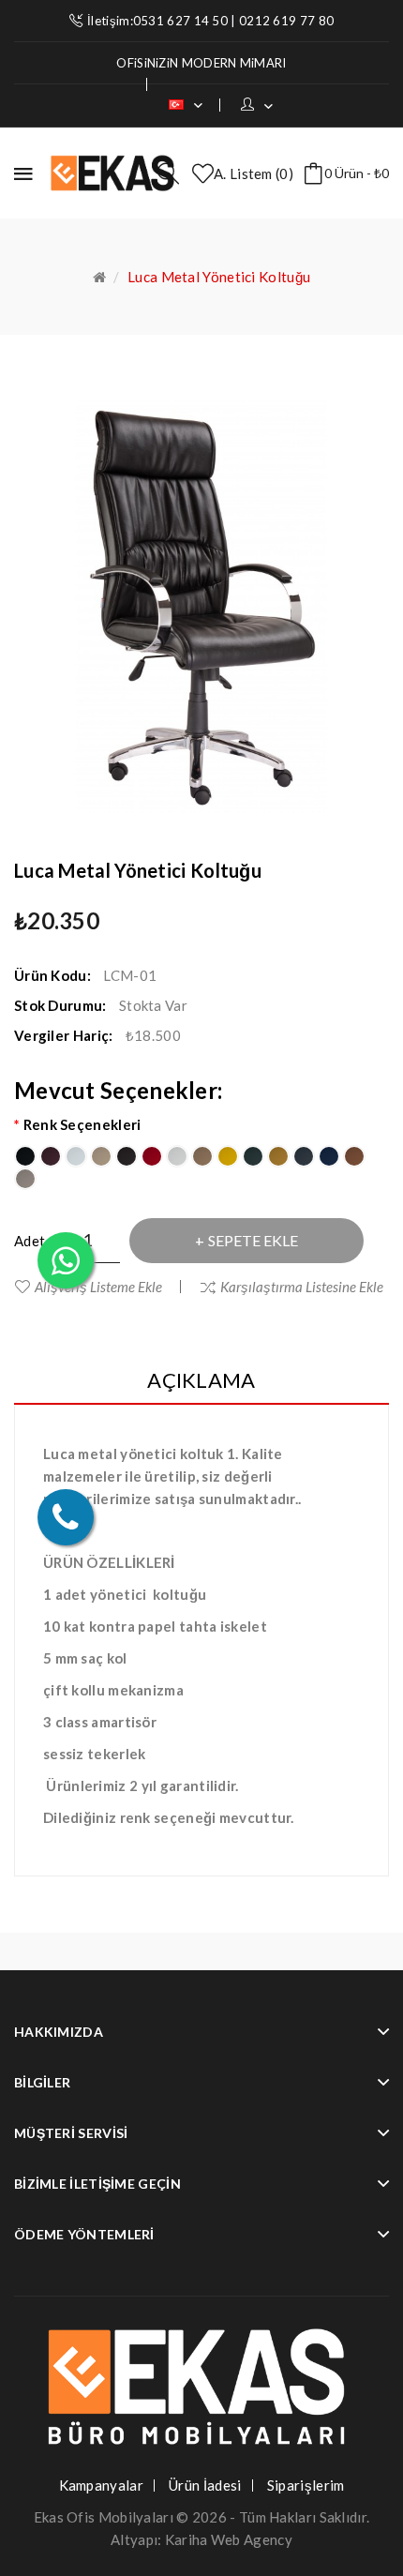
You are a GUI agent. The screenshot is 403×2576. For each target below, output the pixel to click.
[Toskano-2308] (329, 1156)
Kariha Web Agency (229, 2539)
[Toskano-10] (253, 1156)
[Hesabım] (257, 105)
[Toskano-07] (177, 1156)
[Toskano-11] (278, 1156)
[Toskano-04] (101, 1156)
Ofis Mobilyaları (120, 2517)
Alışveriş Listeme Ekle (98, 1287)
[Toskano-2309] (354, 1156)
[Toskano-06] (152, 1156)
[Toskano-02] (51, 1156)
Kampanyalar (101, 2485)
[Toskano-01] (25, 1156)
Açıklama (201, 1380)
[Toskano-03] (76, 1156)
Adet (30, 1241)
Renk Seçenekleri (82, 1124)
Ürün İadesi (205, 2485)
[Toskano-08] (202, 1156)
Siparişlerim (306, 2485)
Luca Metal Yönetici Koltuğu (219, 277)
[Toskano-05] (127, 1156)
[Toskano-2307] (304, 1156)
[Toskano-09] (228, 1156)
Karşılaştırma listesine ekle (302, 1287)
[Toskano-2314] (25, 1179)
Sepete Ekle (253, 1240)
